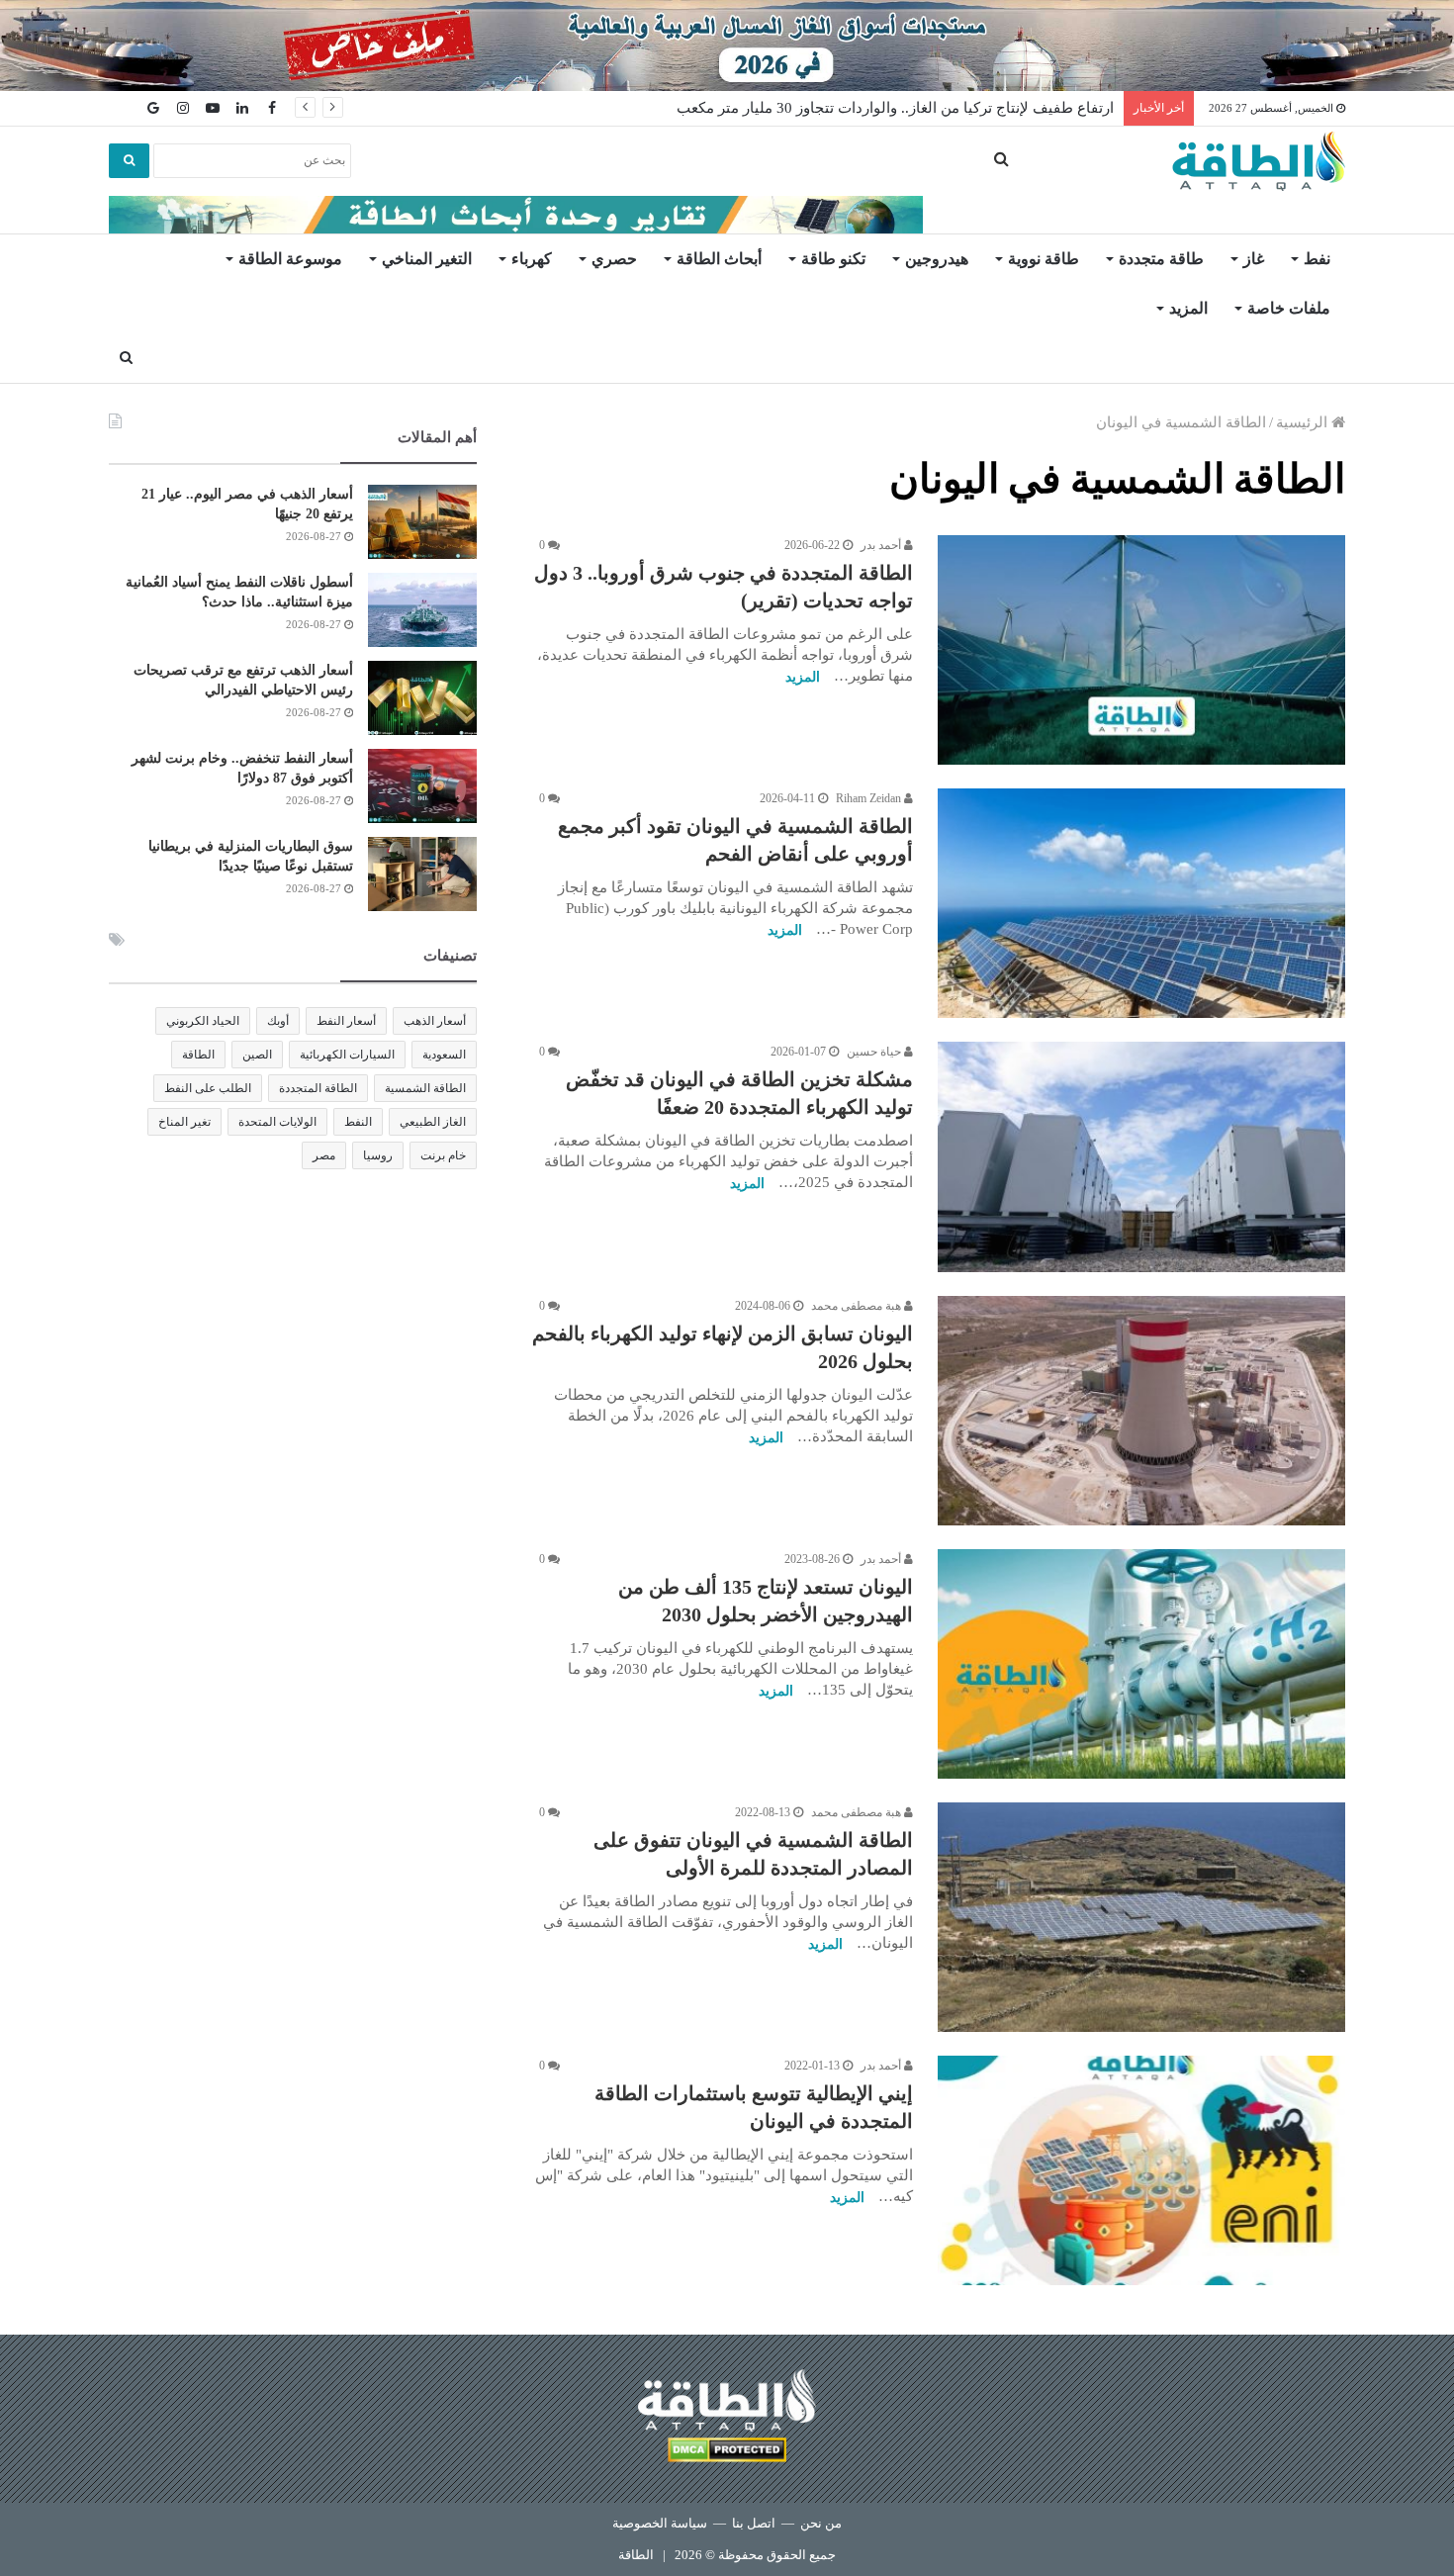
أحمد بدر (882, 545)
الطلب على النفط (208, 1088)
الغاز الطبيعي (433, 1122)
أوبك (278, 1021)
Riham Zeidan (870, 798)
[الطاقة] (1259, 161)
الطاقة (198, 1055)
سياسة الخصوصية (660, 2523)
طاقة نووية (1044, 259)
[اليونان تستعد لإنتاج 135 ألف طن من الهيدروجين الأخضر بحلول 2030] (1141, 1664)
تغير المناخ (184, 1122)
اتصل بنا (754, 2523)
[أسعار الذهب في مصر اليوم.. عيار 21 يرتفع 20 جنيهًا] (422, 522)
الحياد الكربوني (203, 1021)
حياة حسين (875, 1052)
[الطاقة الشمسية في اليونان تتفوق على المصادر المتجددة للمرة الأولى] (1141, 1917)
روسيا (378, 1155)
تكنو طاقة (833, 259)
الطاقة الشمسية (425, 1088)
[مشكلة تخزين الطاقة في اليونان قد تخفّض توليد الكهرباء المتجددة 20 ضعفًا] (1141, 1156)
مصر (324, 1155)
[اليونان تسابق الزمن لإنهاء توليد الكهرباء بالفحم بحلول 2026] (1141, 1411)
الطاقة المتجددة (318, 1088)
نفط (1317, 259)
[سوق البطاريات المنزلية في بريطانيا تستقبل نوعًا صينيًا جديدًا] (422, 874)
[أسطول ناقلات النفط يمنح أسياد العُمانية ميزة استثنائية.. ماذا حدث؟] (422, 610)
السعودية (444, 1055)
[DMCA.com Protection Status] (727, 2453)
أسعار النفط (346, 1021)
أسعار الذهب (435, 1021)
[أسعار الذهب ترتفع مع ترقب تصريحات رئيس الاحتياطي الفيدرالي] (422, 698)
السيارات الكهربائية (347, 1055)
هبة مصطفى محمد (858, 1306)
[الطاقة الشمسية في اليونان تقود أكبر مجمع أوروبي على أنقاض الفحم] (1141, 903)
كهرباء (532, 259)
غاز (1254, 259)
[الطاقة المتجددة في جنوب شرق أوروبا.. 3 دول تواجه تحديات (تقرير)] (1141, 650)
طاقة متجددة (1161, 259)
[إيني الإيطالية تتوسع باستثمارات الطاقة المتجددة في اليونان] (1141, 2170)
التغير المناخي (427, 259)
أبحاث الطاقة (719, 259)
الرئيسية (1304, 422)
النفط (358, 1122)
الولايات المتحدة (277, 1122)
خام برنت (443, 1155)
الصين (257, 1055)
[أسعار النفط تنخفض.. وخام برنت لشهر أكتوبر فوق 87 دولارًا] (422, 786)
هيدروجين (937, 259)
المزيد (1188, 308)
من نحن (821, 2523)
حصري (614, 259)
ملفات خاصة (1289, 308)
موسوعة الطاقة (290, 259)
